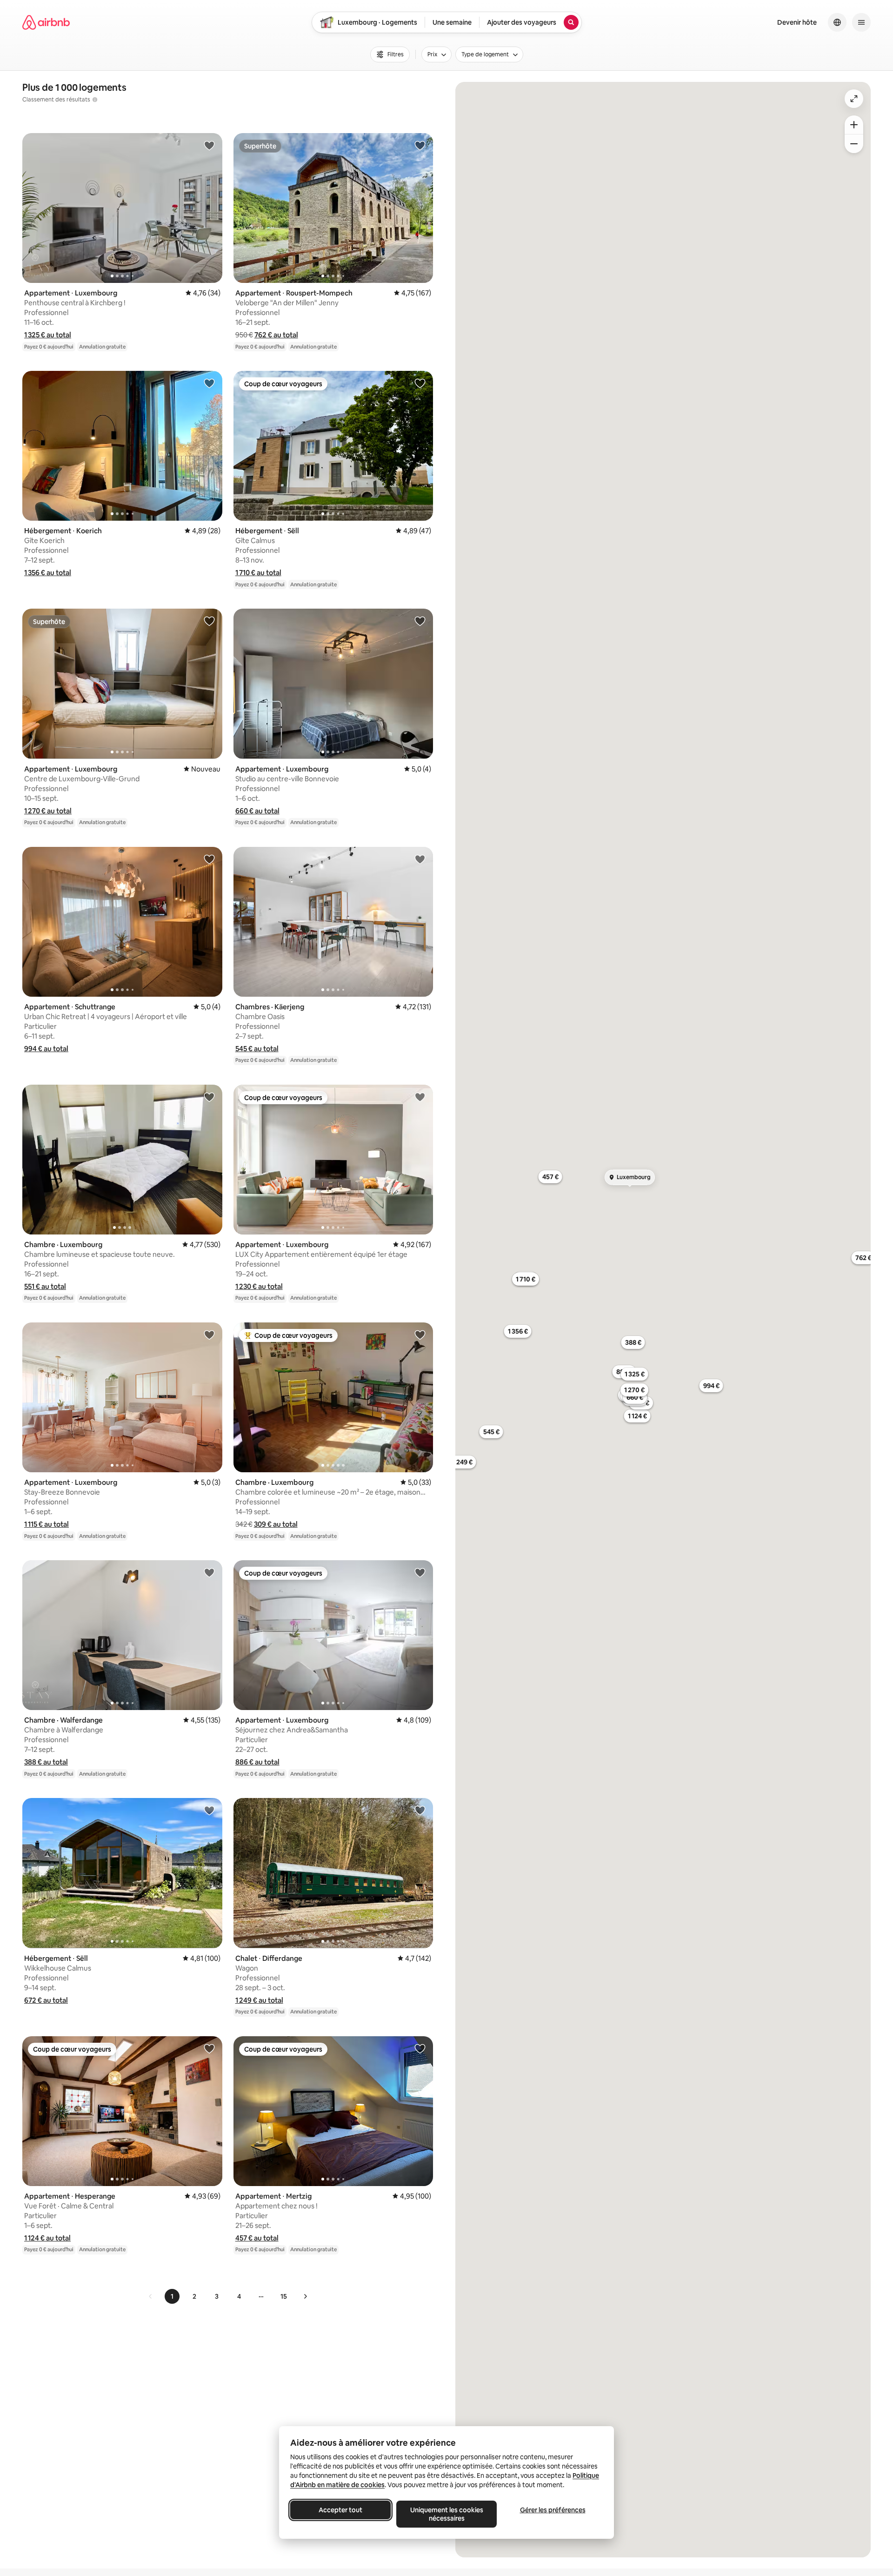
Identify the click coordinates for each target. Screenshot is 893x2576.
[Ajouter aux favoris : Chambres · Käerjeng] (420, 859)
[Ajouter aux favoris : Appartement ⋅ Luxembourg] (209, 145)
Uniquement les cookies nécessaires (447, 2514)
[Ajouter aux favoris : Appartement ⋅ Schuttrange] (209, 859)
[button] (48, 335)
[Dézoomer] (854, 125)
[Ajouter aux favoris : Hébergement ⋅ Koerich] (209, 383)
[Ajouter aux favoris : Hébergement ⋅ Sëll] (420, 383)
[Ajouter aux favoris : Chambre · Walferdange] (209, 1572)
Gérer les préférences (553, 2510)
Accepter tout (340, 2510)
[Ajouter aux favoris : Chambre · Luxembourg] (209, 1097)
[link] (151, 2296)
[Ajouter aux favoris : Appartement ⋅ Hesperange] (209, 2048)
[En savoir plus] (95, 100)
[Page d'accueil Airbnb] (46, 22)
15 (284, 2296)
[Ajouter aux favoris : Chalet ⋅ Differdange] (420, 1810)
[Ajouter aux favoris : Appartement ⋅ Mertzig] (420, 2048)
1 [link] (172, 2296)
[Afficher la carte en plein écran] (854, 99)
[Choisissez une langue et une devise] (837, 22)
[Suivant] (305, 2296)
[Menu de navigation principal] (861, 22)
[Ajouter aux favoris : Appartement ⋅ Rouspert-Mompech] (420, 145)
